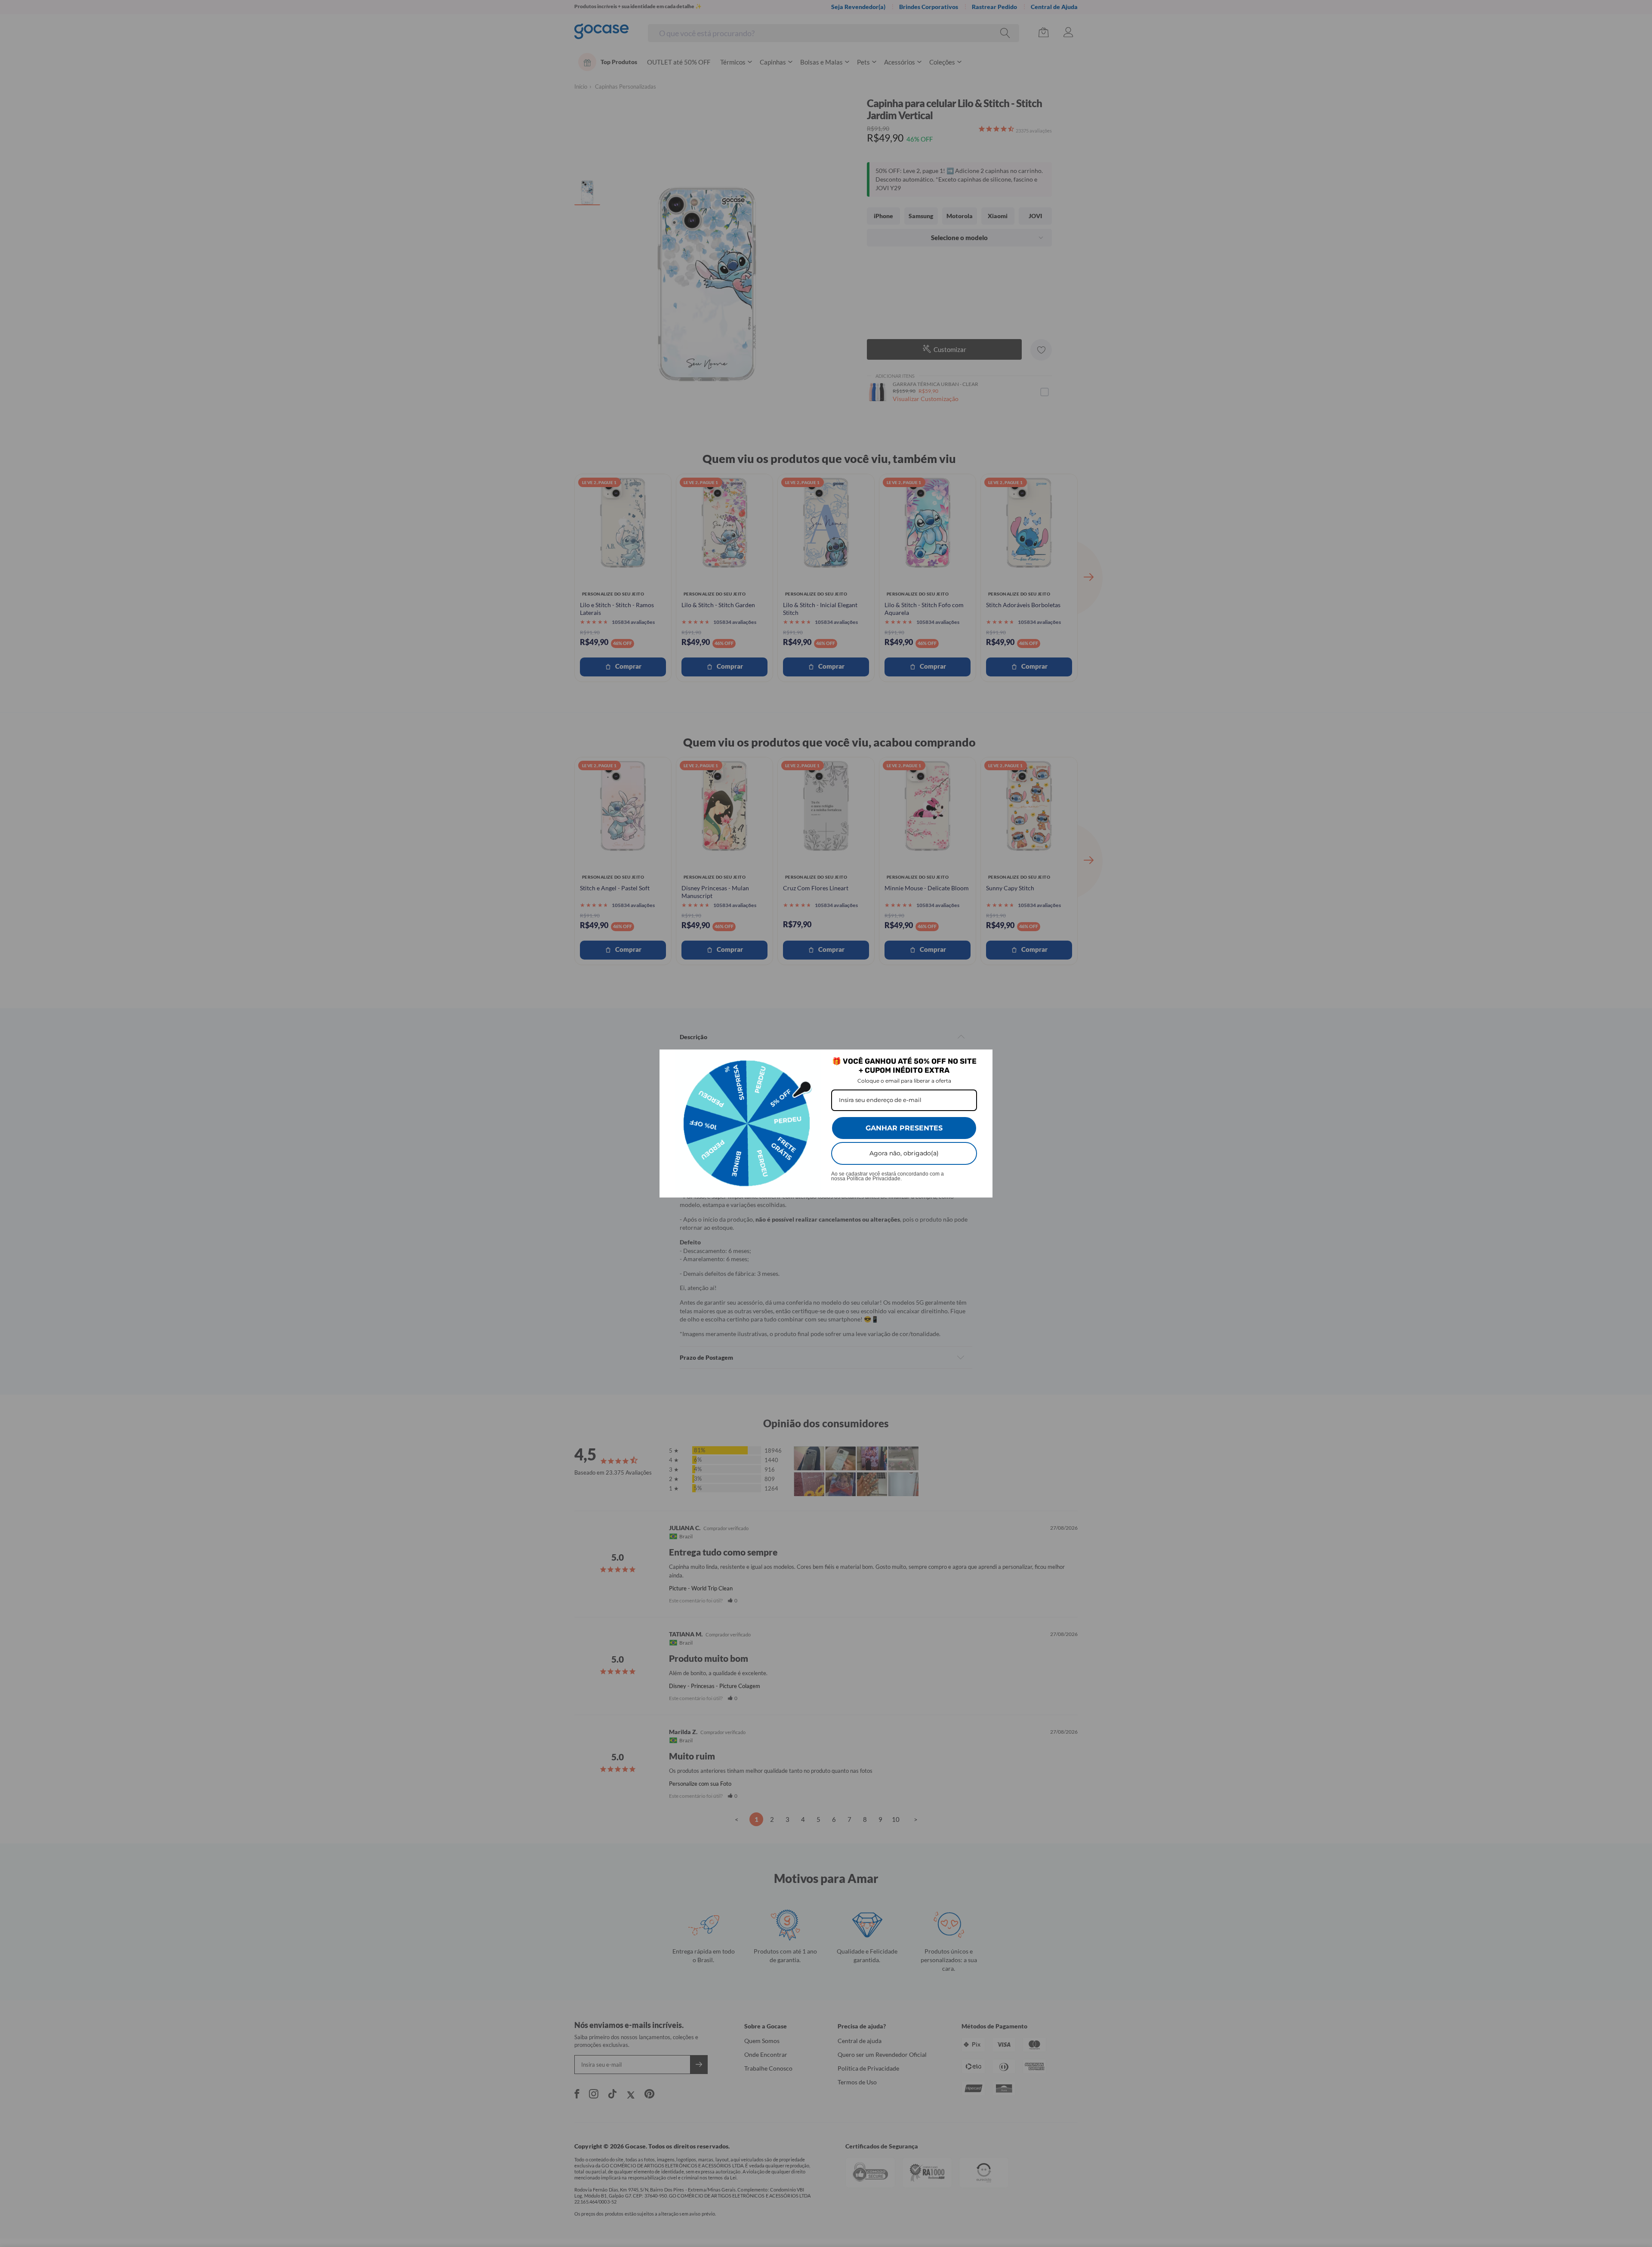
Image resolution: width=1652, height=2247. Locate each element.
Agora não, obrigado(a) (904, 1153)
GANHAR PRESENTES (904, 1128)
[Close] (982, 1060)
